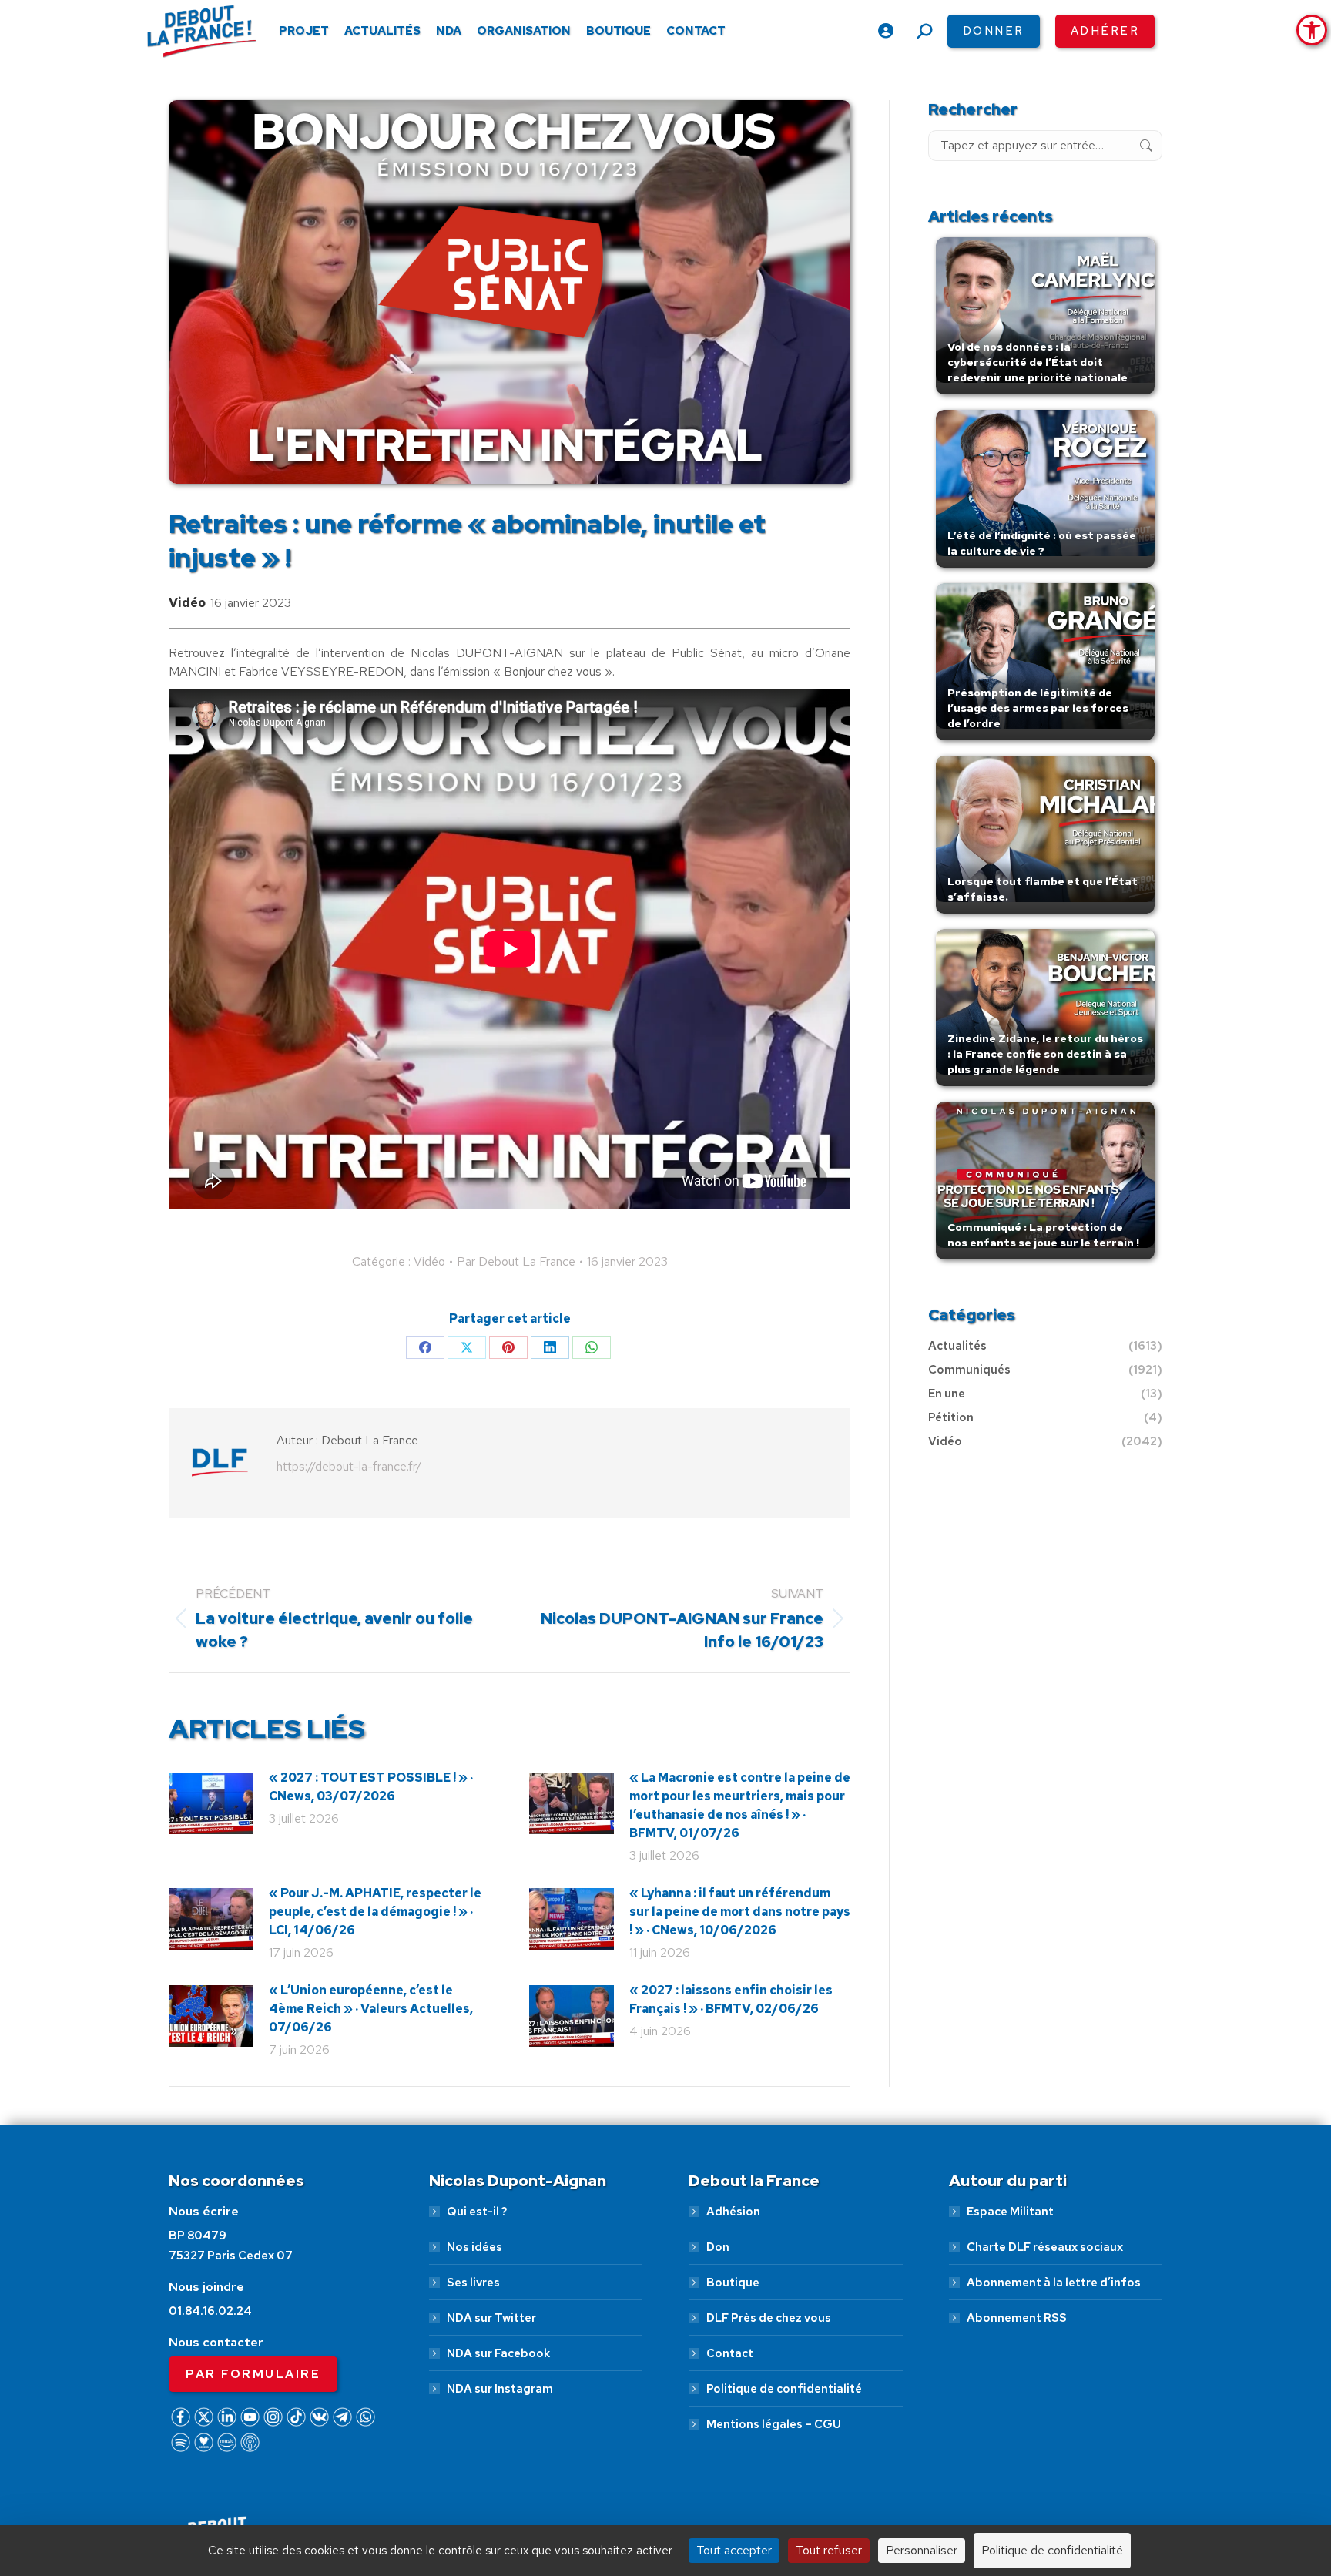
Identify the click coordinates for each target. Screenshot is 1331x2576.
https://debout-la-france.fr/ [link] (349, 1466)
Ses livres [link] (473, 2283)
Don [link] (718, 2247)
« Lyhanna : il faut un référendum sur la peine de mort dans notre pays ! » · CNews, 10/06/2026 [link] (740, 1912)
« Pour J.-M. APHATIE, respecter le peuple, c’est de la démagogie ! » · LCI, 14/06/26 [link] (375, 1912)
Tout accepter (734, 2550)
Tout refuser (829, 2550)
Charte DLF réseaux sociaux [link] (1045, 2247)
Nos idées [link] (474, 2247)
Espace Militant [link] (1010, 2212)
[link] (1312, 30)
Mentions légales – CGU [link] (774, 2424)
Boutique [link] (733, 2283)
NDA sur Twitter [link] (491, 2318)
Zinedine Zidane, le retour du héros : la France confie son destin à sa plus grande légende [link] (1045, 1054)
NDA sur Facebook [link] (498, 2353)
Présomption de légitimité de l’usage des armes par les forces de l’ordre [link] (1038, 708)
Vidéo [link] (187, 603)
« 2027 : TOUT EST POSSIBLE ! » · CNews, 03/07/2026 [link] (371, 1787)
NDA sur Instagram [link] (500, 2389)
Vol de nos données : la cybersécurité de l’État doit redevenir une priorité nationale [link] (1038, 362)
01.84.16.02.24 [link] (210, 2311)
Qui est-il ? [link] (477, 2212)
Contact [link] (730, 2353)
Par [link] (516, 1261)
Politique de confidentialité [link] (784, 2389)
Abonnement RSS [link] (1017, 2318)
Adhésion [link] (733, 2212)
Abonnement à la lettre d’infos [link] (1054, 2283)
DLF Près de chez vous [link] (769, 2318)
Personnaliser (922, 2550)
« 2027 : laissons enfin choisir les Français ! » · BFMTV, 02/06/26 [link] (731, 1999)
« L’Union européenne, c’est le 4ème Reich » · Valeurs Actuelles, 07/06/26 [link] (371, 2009)
